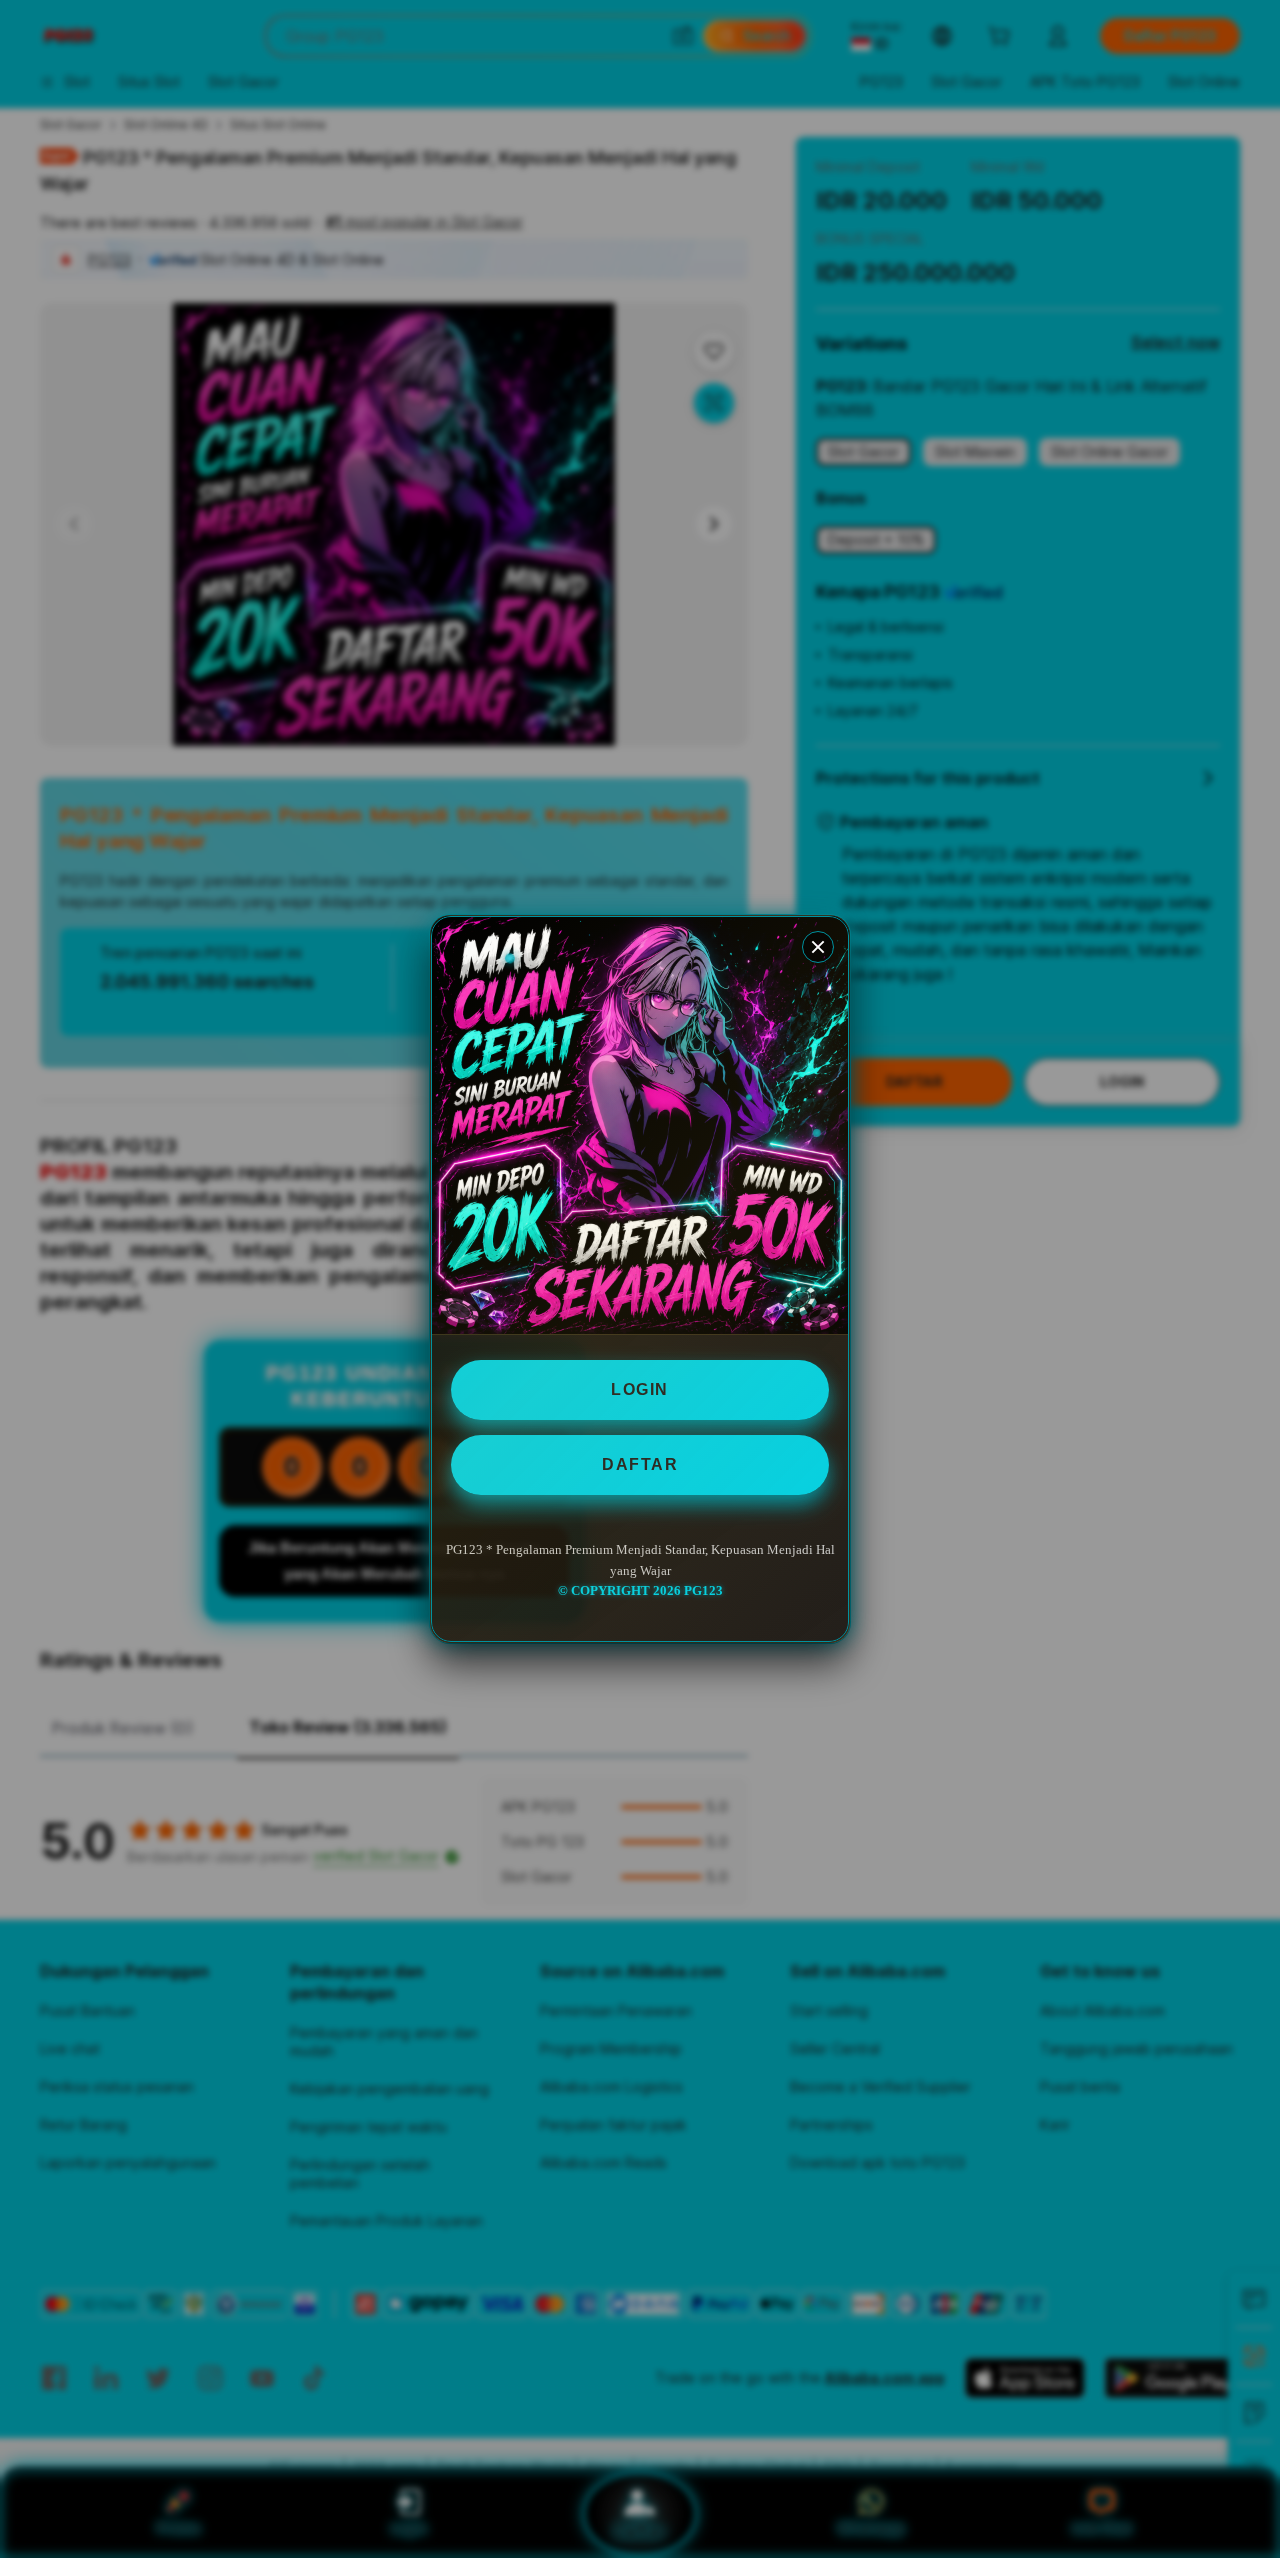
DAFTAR (640, 1464)
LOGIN (640, 1389)
